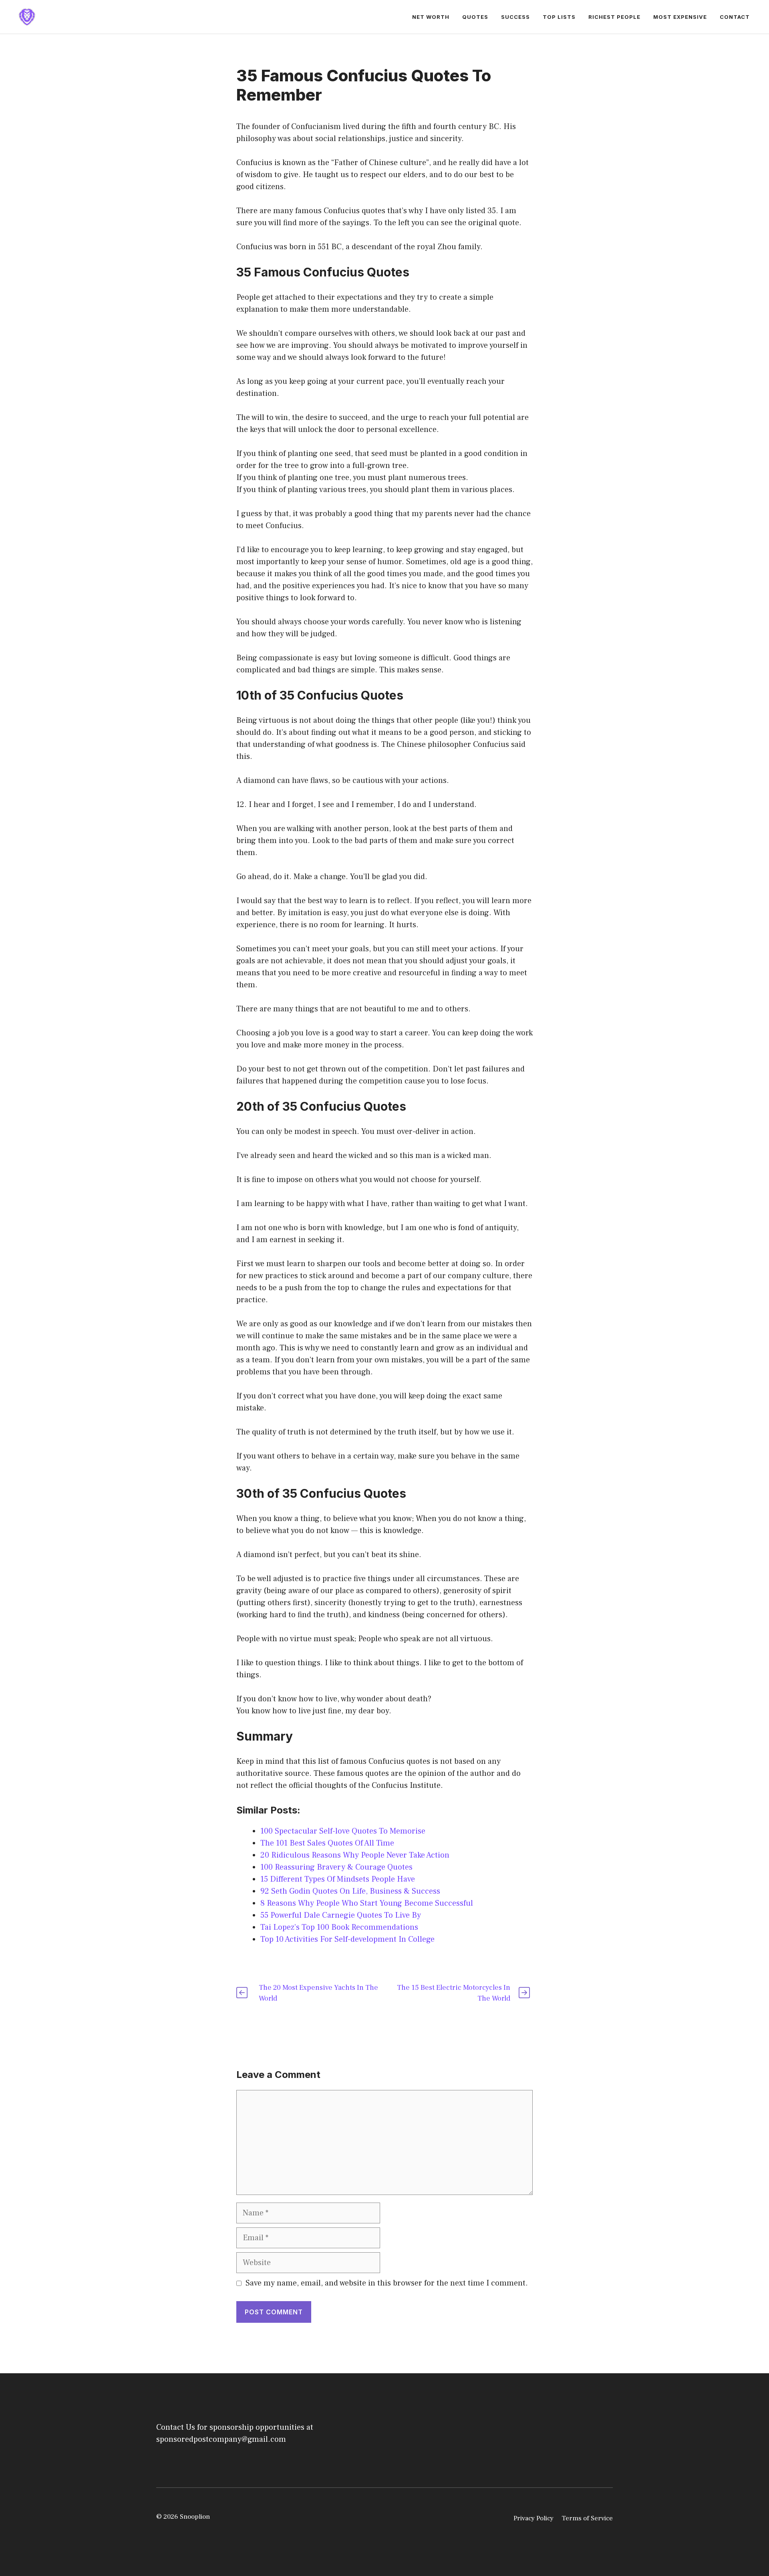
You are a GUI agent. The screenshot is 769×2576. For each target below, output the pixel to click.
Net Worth (431, 17)
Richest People (614, 17)
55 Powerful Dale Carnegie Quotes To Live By (341, 1915)
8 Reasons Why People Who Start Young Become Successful (367, 1903)
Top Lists (559, 17)
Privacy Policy (533, 2518)
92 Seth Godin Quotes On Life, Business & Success (350, 1891)
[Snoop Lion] (27, 16)
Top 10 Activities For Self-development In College (347, 1939)
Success (515, 17)
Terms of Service (587, 2518)
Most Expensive (680, 17)
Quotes (475, 17)
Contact (735, 17)
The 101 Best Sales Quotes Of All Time (327, 1843)
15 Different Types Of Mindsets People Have (338, 1879)
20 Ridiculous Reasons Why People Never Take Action (355, 1855)
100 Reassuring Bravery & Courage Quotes (336, 1867)
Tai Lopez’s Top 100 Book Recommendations (339, 1927)
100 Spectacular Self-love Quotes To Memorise (343, 1831)
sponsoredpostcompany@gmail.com (221, 2439)
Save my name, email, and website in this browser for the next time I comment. (387, 2283)
